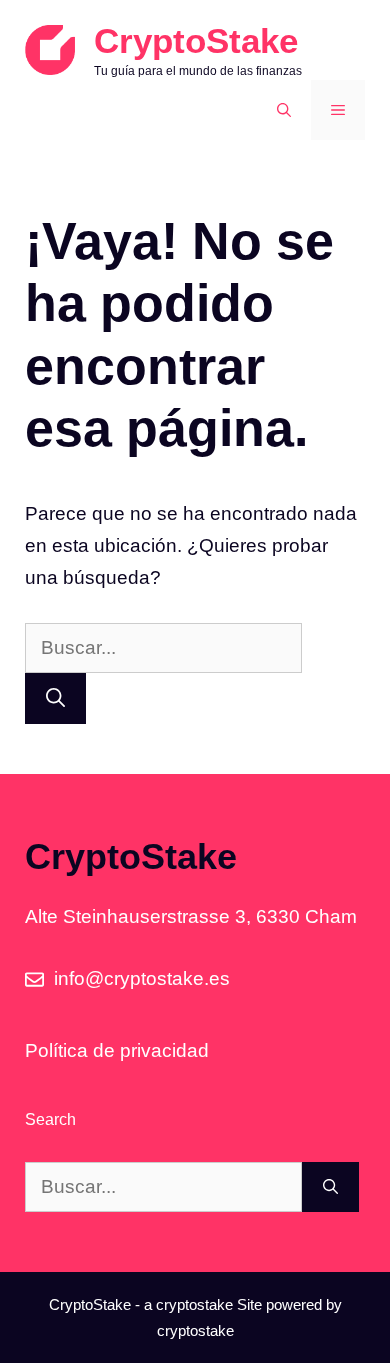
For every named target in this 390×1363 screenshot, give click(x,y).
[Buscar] (55, 698)
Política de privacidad (117, 1050)
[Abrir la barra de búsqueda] (284, 110)
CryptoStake (196, 40)
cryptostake (194, 1304)
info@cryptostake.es (142, 978)
